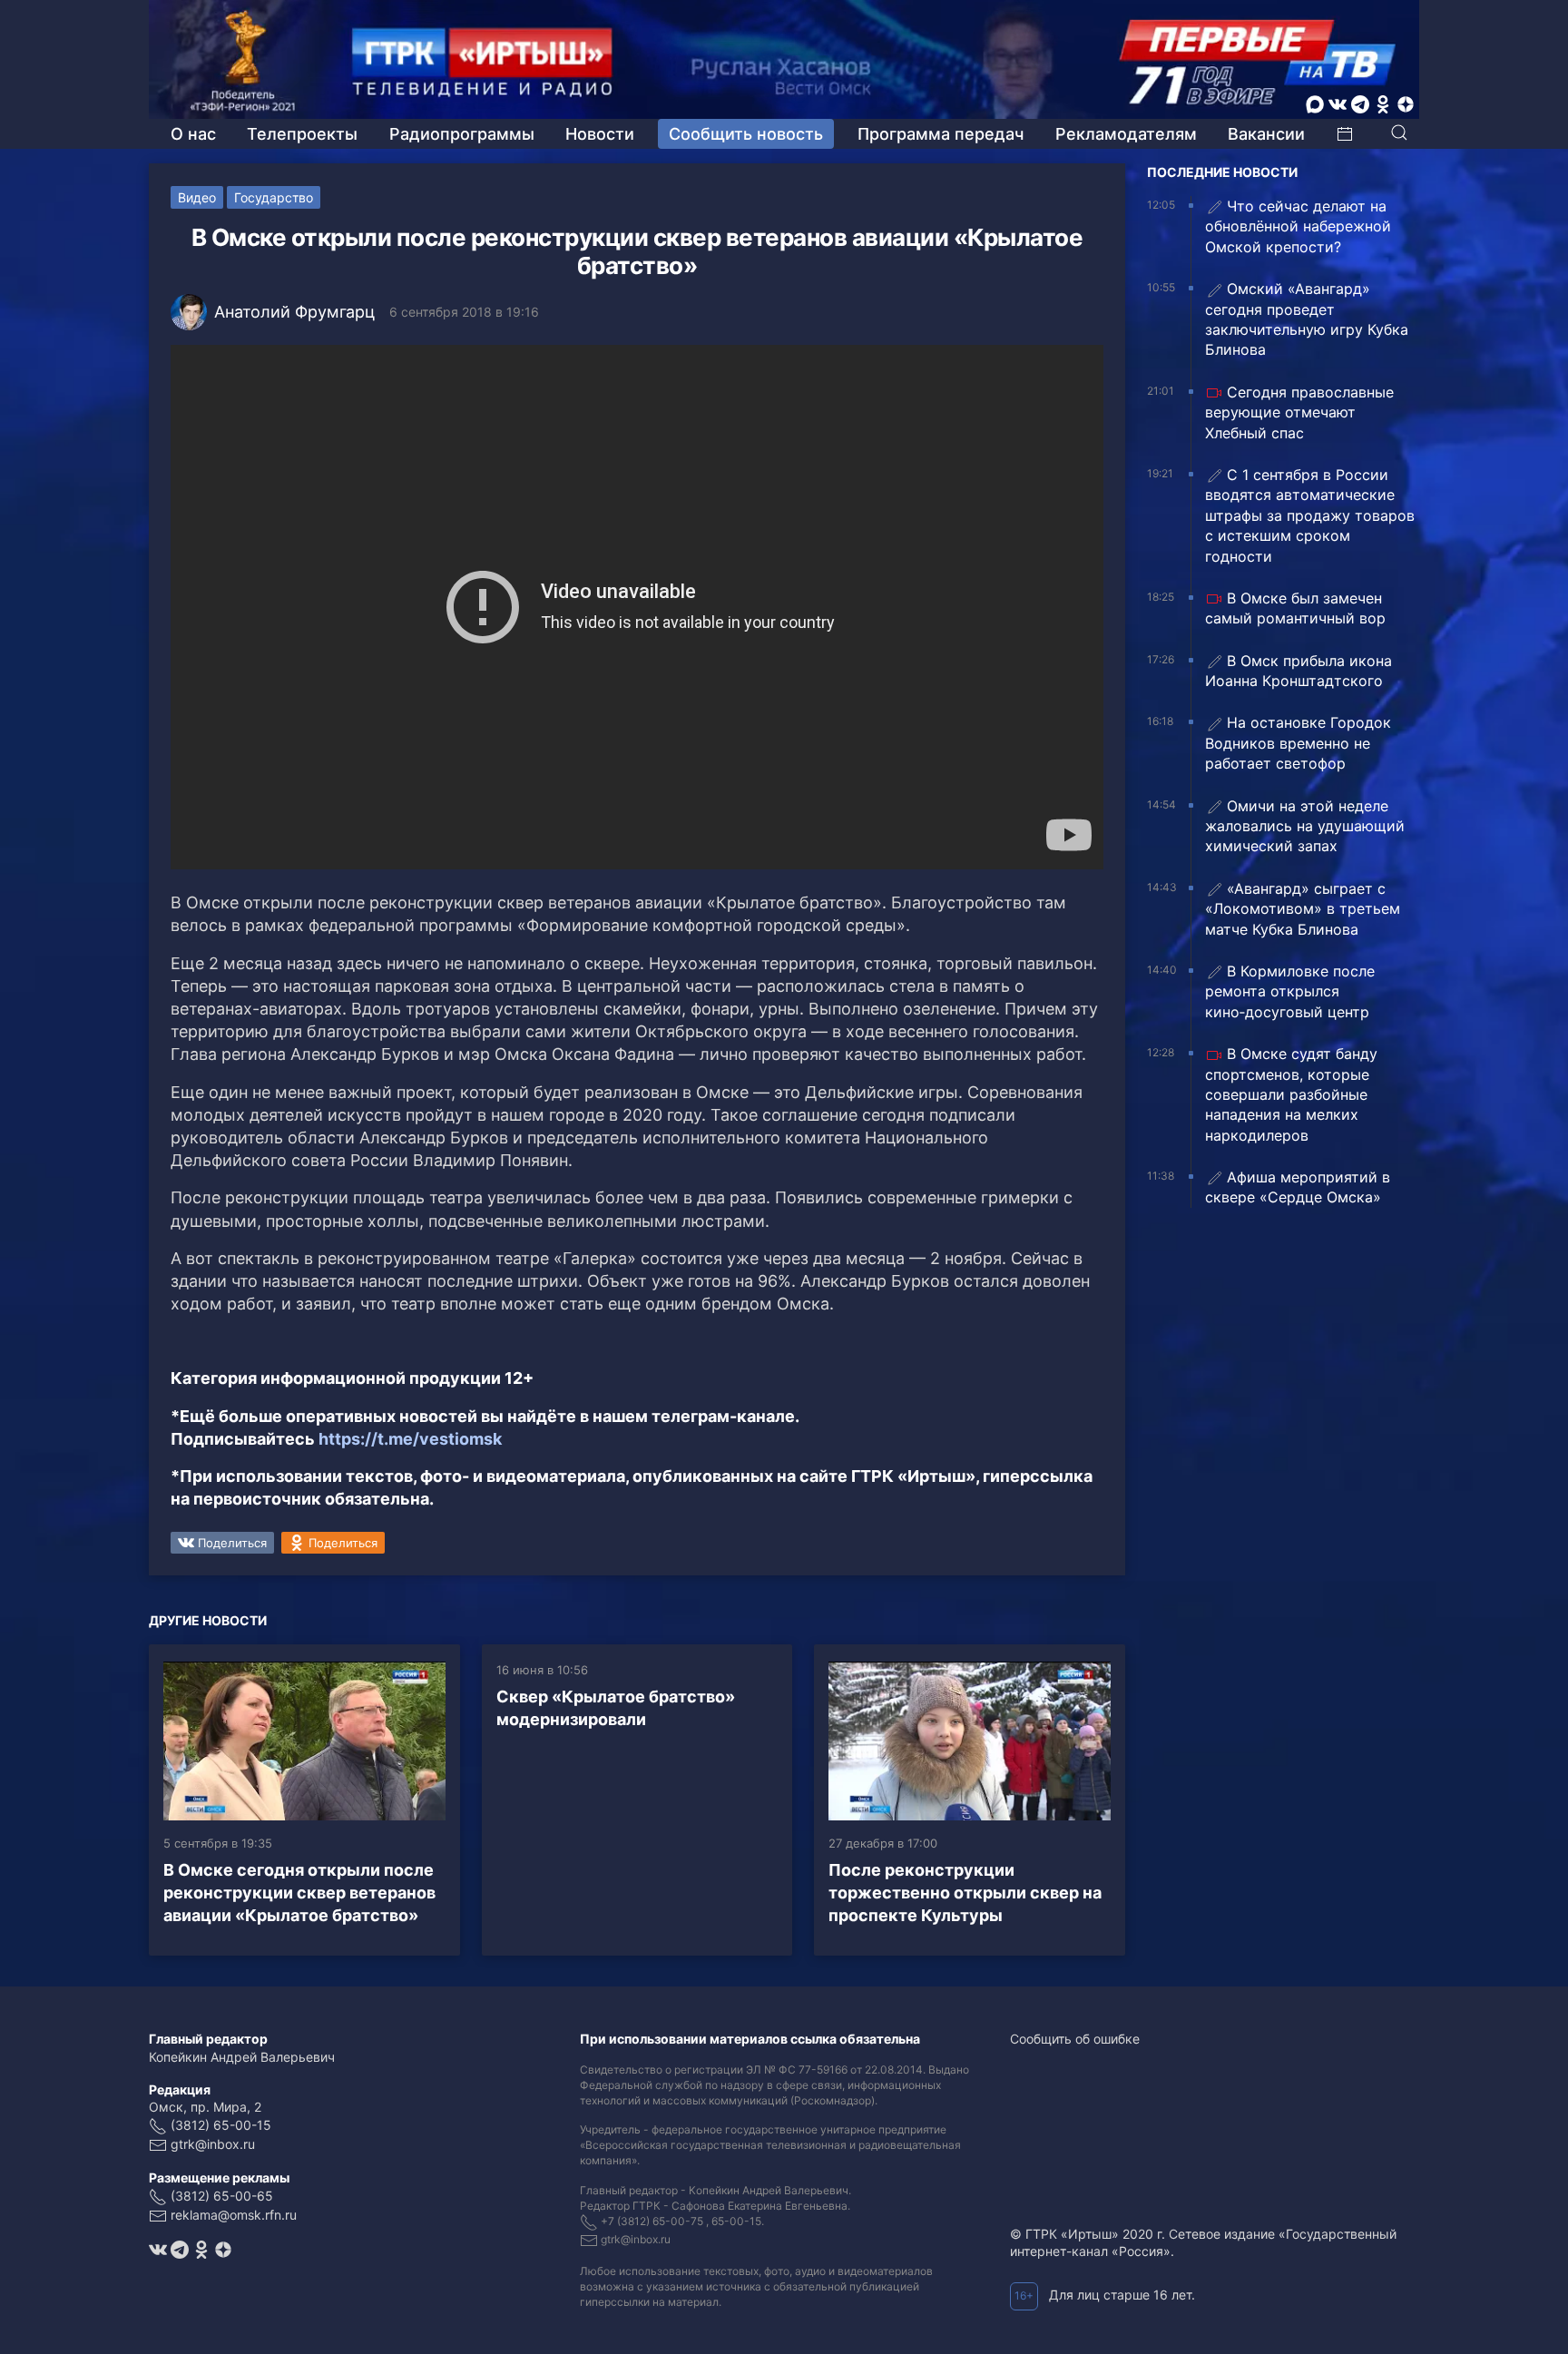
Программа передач (941, 134)
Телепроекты (302, 134)
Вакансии (1266, 134)
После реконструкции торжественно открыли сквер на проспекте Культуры (965, 1893)
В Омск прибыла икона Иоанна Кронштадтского (1298, 671)
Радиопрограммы (462, 134)
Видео (197, 197)
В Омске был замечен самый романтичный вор (1295, 608)
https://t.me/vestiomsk (410, 1439)
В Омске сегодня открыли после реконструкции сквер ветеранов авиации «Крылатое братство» (299, 1893)
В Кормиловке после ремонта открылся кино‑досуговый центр (1290, 991)
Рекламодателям (1126, 134)
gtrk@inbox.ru (213, 2144)
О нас (193, 134)
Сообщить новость (746, 134)
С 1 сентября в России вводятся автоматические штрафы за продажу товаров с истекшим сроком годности (1310, 515)
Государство (274, 197)
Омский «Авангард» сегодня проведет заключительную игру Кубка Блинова (1307, 319)
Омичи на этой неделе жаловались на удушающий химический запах (1305, 826)
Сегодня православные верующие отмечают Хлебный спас (1299, 412)
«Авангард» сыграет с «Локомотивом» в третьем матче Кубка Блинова (1303, 909)
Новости (600, 134)
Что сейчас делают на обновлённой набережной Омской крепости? (1298, 226)
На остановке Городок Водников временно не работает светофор (1298, 743)
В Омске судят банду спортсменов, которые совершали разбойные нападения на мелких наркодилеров (1291, 1094)
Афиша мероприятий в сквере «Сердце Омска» (1298, 1187)
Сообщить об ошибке (1075, 2039)
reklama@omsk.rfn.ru (234, 2215)
